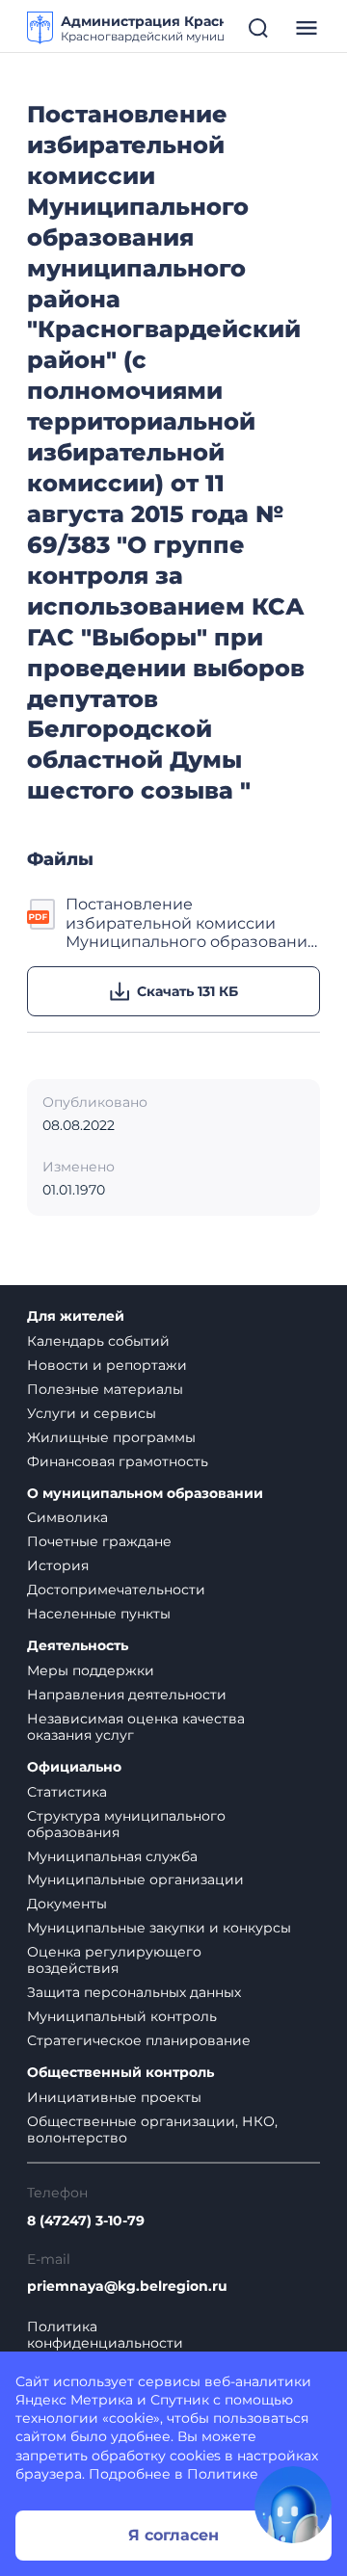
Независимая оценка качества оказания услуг (136, 1727)
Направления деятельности (127, 1695)
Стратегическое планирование (139, 2040)
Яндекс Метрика (74, 2400)
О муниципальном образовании (145, 1494)
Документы (67, 1904)
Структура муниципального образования (126, 1824)
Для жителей (76, 1316)
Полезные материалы (105, 1389)
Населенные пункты (99, 1614)
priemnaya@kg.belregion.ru (127, 2287)
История (58, 1565)
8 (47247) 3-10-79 (86, 2221)
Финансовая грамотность (118, 1461)
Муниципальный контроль (122, 2016)
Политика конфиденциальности (105, 2335)
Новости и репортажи (107, 1365)
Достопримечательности (116, 1590)
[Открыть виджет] (293, 2505)
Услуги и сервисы (92, 1413)
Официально (74, 1767)
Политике (223, 2474)
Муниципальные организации (135, 1879)
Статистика (67, 1792)
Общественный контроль (120, 2073)
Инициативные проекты (114, 2097)
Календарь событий (98, 1341)
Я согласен (173, 2535)
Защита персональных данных (134, 1992)
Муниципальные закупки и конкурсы (159, 1928)
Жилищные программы (111, 1437)
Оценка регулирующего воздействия (114, 1960)
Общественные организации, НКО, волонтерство (152, 2129)
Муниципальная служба (112, 1856)
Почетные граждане (99, 1541)
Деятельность (78, 1646)
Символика (67, 1517)
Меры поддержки (91, 1670)
